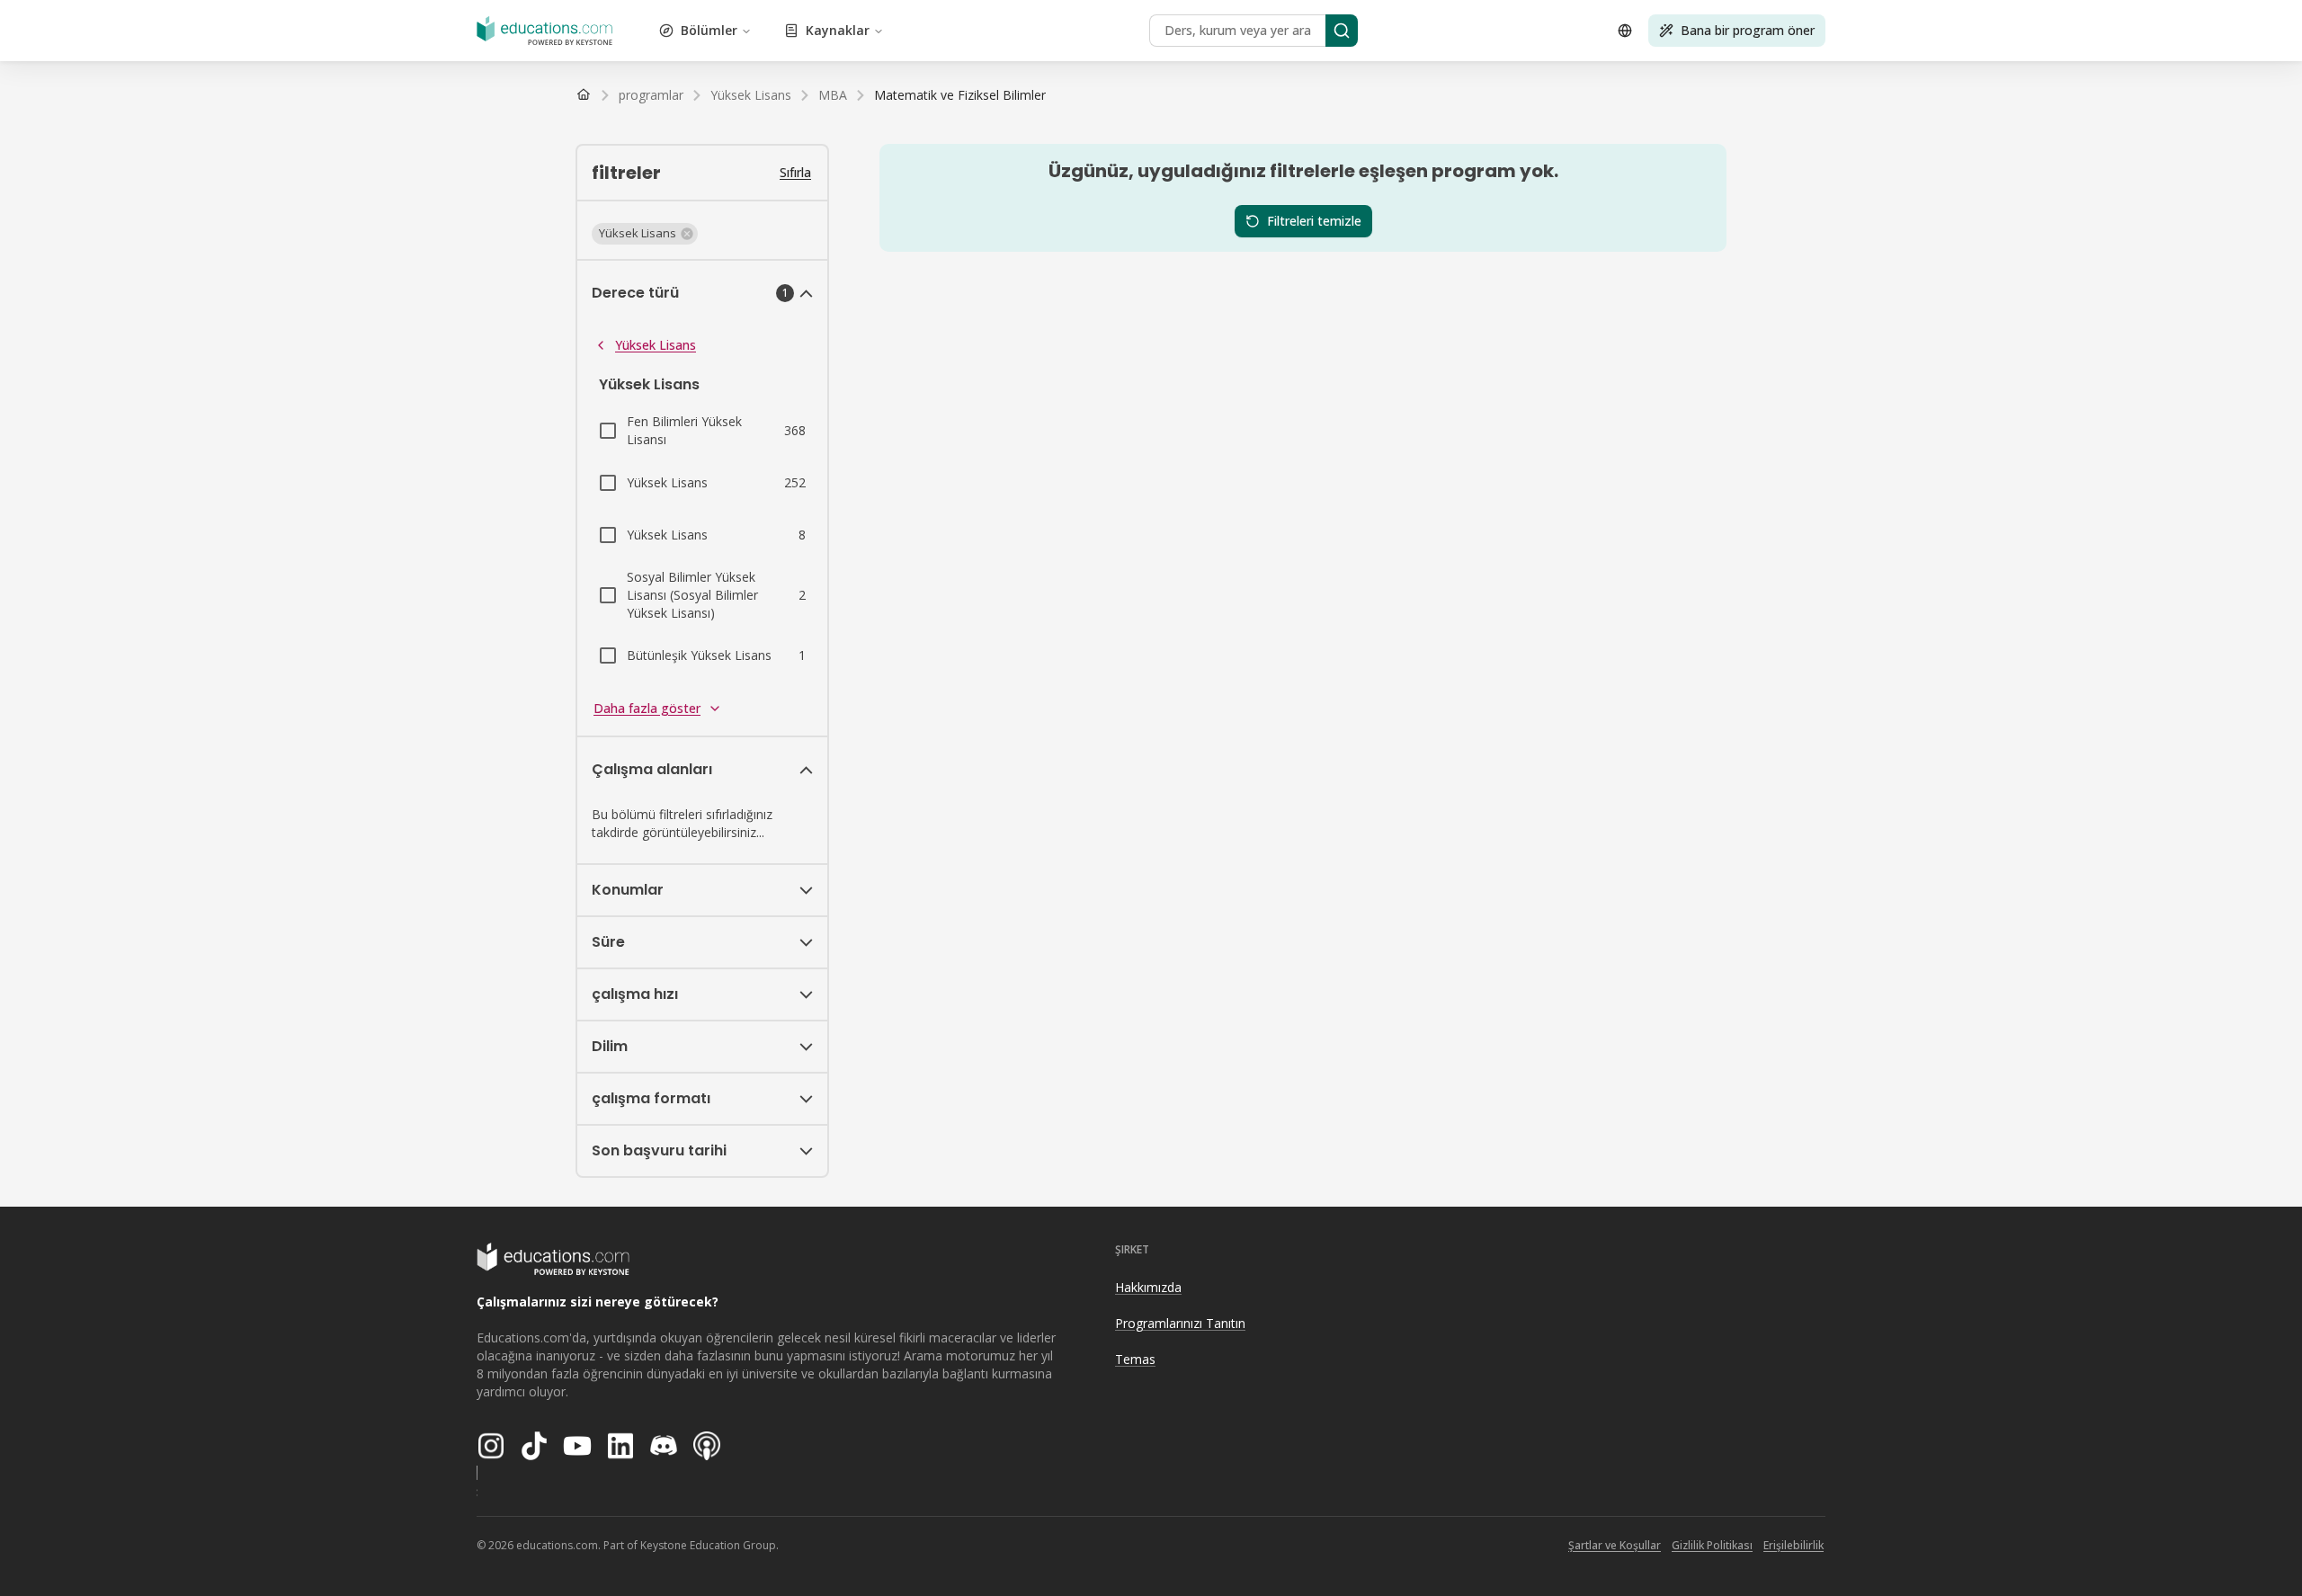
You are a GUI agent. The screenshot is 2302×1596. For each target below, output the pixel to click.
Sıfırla (795, 172)
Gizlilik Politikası (1712, 1545)
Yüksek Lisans (656, 345)
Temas (1135, 1359)
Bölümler (709, 30)
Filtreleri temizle (1314, 221)
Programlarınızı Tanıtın (1180, 1323)
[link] (960, 95)
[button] (645, 234)
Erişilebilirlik (1793, 1545)
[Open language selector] (1625, 31)
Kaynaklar (838, 30)
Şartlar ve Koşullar (1615, 1545)
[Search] (1342, 31)
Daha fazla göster (647, 708)
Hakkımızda (1148, 1287)
